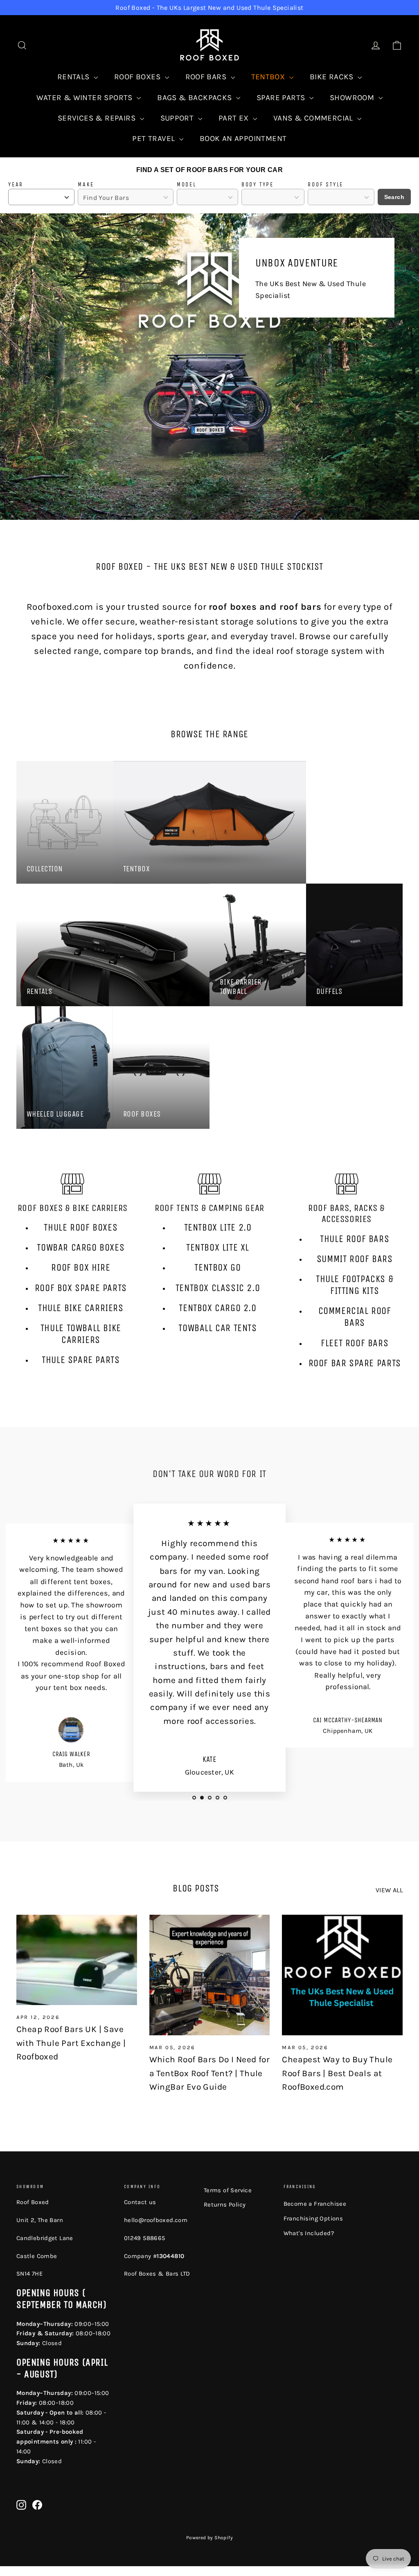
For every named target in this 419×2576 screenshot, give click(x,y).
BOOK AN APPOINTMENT (243, 139)
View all (389, 1890)
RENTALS (74, 77)
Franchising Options (313, 2218)
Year (16, 185)
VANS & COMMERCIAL (314, 118)
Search (394, 197)
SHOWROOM (353, 98)
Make (86, 185)
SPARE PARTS (282, 98)
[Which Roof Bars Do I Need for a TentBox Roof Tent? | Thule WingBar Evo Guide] (210, 1975)
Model (187, 185)
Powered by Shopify (209, 2538)
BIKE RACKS (333, 77)
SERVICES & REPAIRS (98, 118)
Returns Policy (225, 2204)
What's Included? (309, 2233)
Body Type (258, 185)
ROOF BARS (207, 77)
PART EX (235, 118)
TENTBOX (269, 77)
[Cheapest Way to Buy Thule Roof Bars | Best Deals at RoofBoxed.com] (342, 1975)
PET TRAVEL (154, 139)
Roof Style (326, 185)
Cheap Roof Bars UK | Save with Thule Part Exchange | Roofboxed (71, 2043)
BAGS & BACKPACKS (196, 98)
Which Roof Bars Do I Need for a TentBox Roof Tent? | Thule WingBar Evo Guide (210, 2073)
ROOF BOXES (138, 77)
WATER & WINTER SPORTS (86, 98)
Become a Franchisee (315, 2204)
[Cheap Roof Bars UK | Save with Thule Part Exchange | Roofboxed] (77, 1960)
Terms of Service (228, 2190)
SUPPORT (178, 118)
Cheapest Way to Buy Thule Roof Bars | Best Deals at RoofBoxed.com (337, 2073)
